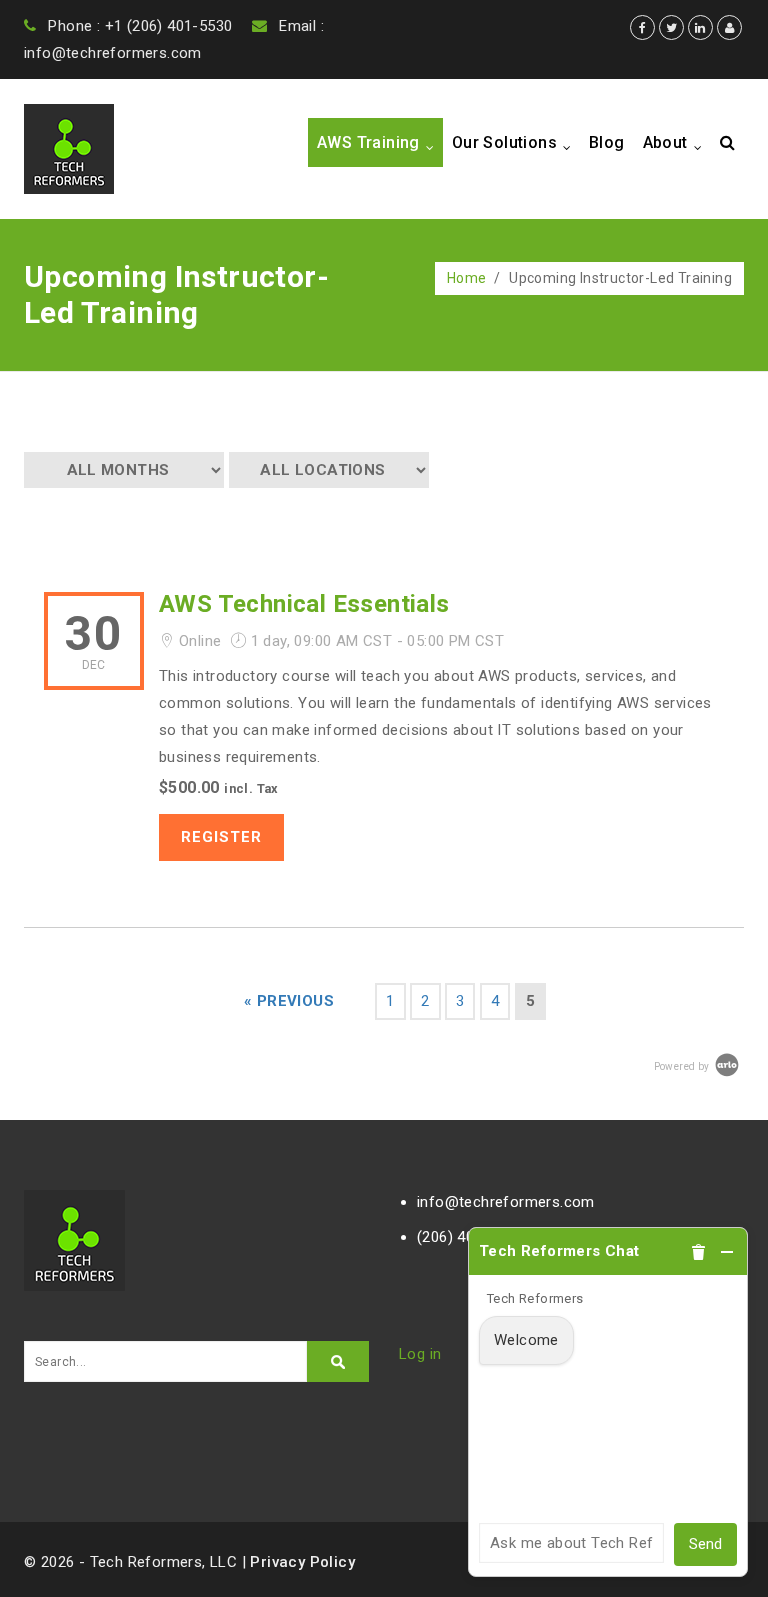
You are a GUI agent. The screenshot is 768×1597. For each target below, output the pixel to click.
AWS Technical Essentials (304, 604)
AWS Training (380, 143)
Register (221, 837)
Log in (420, 1354)
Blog (607, 142)
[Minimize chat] (727, 1252)
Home (467, 278)
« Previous (289, 1001)
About (677, 143)
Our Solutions (516, 143)
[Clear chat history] (699, 1252)
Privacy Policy (302, 1562)
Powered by (683, 1066)
